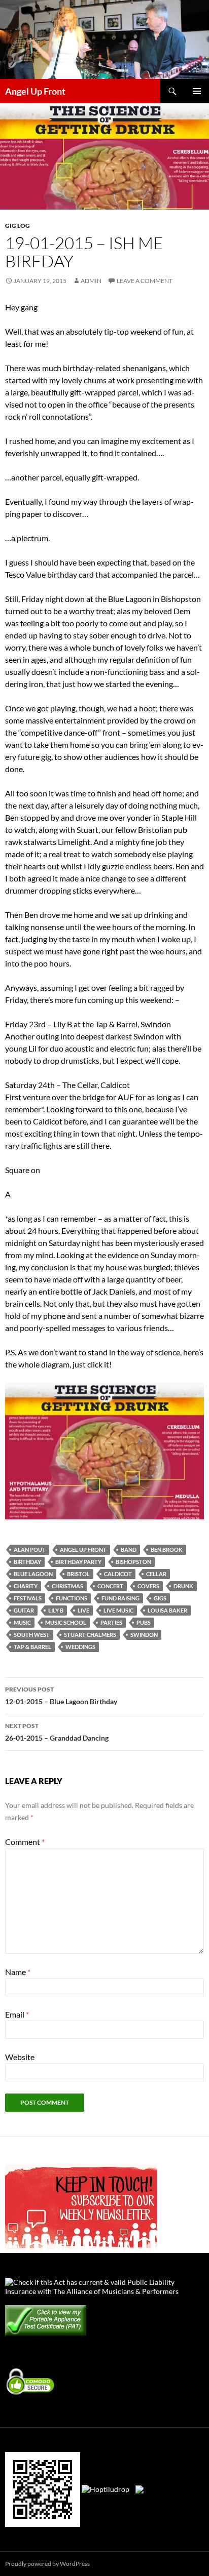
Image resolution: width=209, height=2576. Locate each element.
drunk (183, 1586)
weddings (80, 1647)
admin (91, 281)
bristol (78, 1574)
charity (26, 1586)
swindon (144, 1635)
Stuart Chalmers (90, 1635)
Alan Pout (30, 1549)
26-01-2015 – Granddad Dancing (57, 1732)
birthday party (78, 1562)
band (129, 1549)
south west (32, 1635)
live (83, 1610)
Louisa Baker (167, 1610)
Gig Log (18, 226)
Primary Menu (197, 91)
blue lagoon (33, 1574)
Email (17, 2014)
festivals (28, 1598)
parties (111, 1622)
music (22, 1622)
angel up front (83, 1549)
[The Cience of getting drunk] (104, 1450)
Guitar (24, 1610)
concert (110, 1586)
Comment (25, 1842)
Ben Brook (167, 1549)
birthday (27, 1562)
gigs (160, 1598)
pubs (144, 1622)
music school (66, 1622)
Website (20, 2057)
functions (72, 1598)
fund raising (120, 1598)
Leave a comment (145, 281)
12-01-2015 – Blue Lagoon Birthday (61, 1696)
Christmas (67, 1586)
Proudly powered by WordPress (47, 2564)
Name (18, 1972)
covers (148, 1586)
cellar (156, 1574)
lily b (56, 1610)
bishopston (133, 1562)
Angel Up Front (35, 91)
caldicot (118, 1574)
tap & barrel (32, 1647)
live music (118, 1610)
